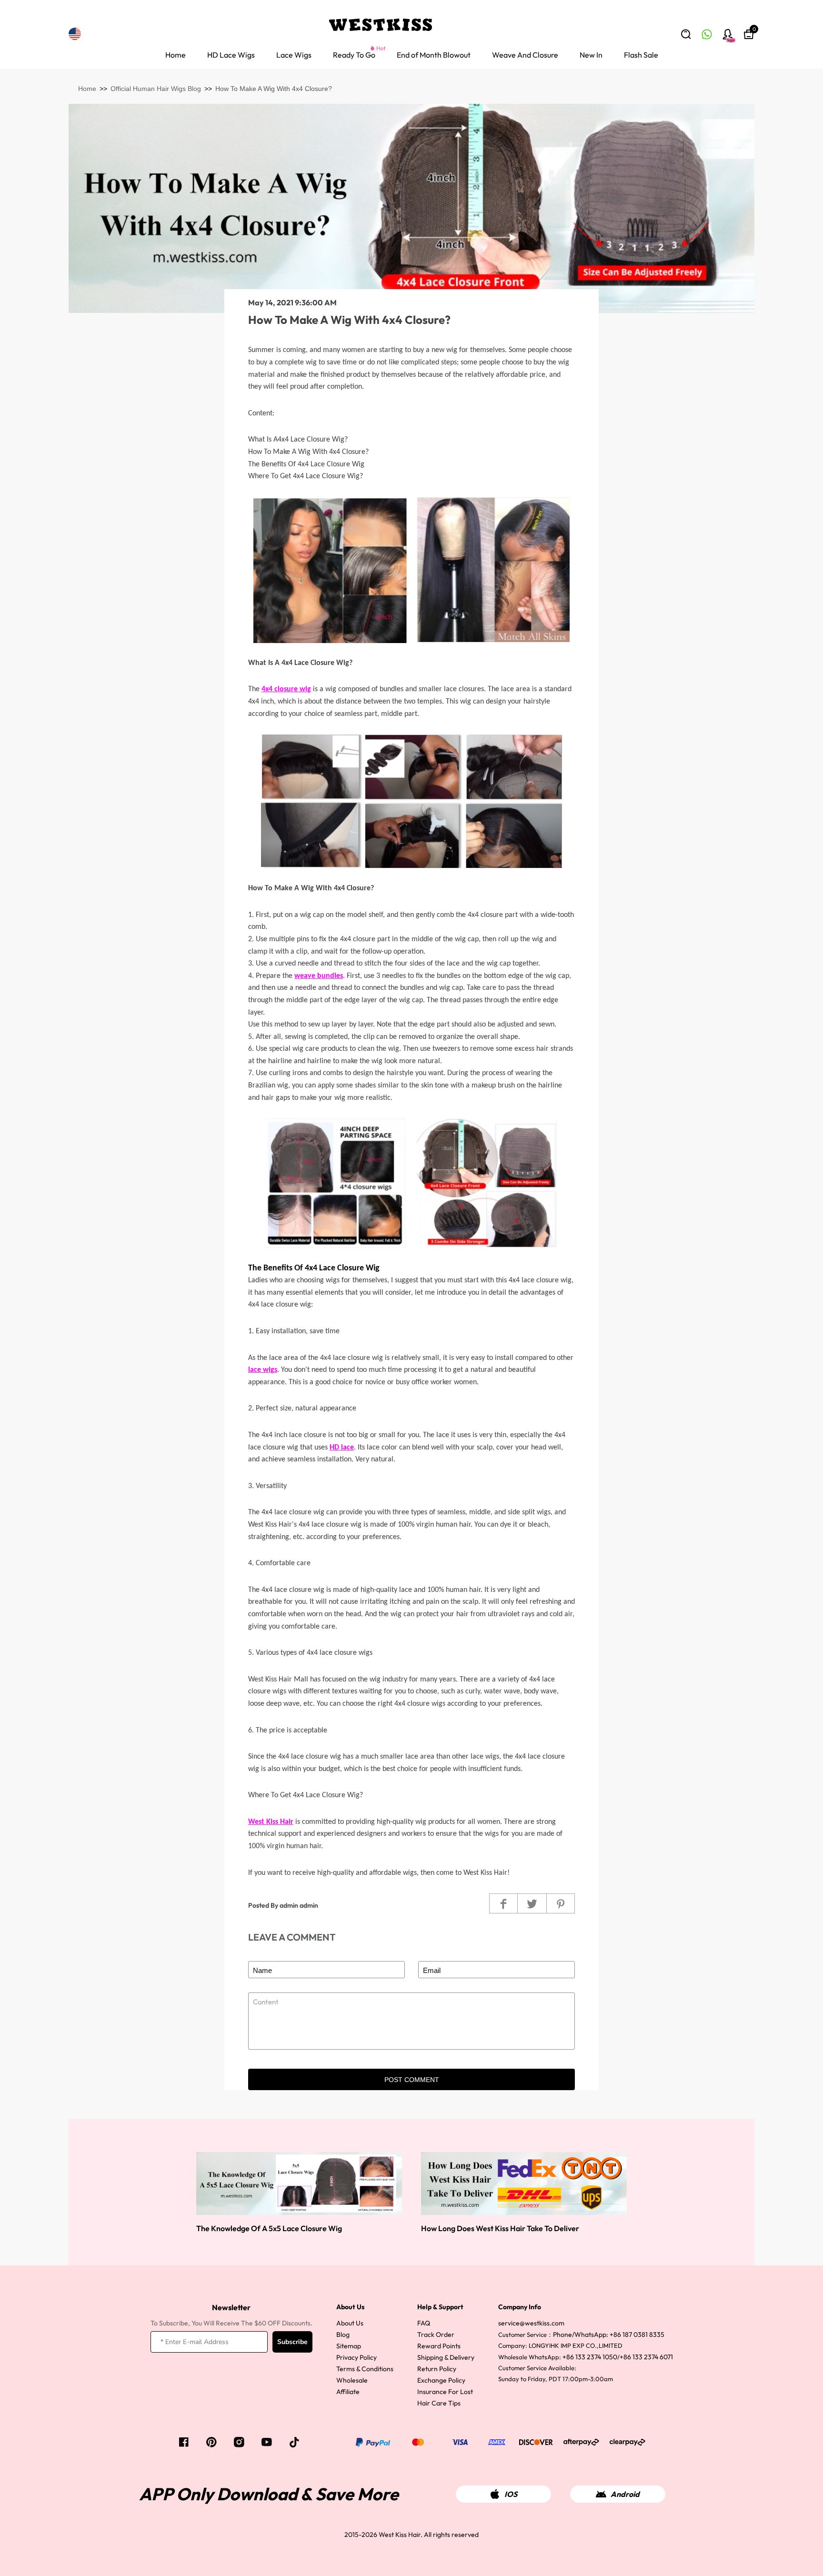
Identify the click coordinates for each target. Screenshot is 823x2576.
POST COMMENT (412, 2080)
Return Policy (437, 2369)
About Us (350, 2323)
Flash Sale (641, 55)
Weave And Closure (525, 55)
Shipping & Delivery (446, 2357)
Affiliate (348, 2392)
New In (591, 55)
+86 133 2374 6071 (646, 2357)
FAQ (424, 2323)
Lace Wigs (294, 55)
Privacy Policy (356, 2357)
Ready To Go (354, 55)
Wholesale (352, 2380)
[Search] (686, 34)
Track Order (436, 2334)
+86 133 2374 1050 (590, 2357)
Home (176, 55)
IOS (511, 2494)
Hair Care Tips (439, 2403)
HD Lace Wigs (231, 55)
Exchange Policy (441, 2380)
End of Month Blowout (434, 55)
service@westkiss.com (531, 2323)
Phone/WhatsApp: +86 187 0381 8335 (609, 2334)
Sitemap (349, 2346)
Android (625, 2494)
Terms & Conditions (365, 2369)
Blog (343, 2334)
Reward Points (439, 2346)
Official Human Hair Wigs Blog (156, 89)
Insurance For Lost (445, 2392)
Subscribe (292, 2342)
